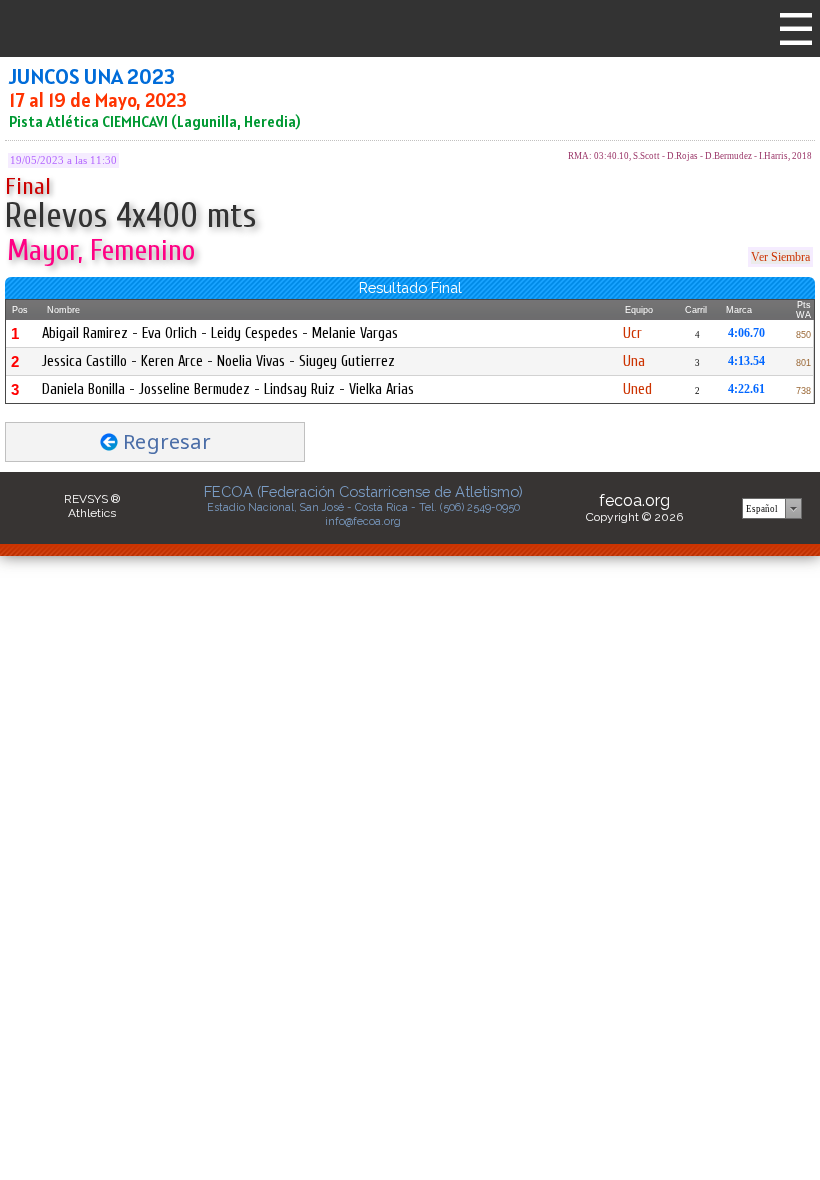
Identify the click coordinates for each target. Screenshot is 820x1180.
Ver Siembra (780, 257)
